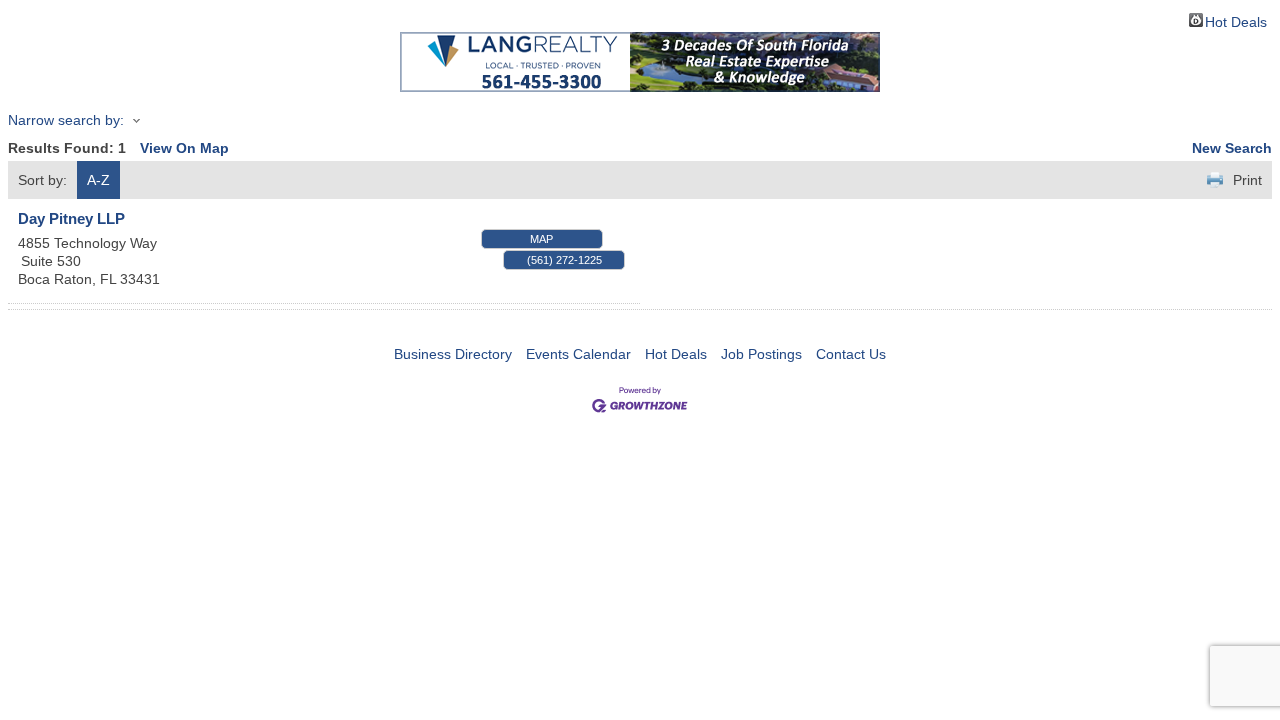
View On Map (184, 148)
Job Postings (761, 354)
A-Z (98, 180)
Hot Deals (1236, 20)
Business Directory (453, 354)
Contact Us (851, 354)
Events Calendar (578, 354)
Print (1247, 180)
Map (541, 239)
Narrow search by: (66, 120)
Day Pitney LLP (71, 218)
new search (1232, 148)
